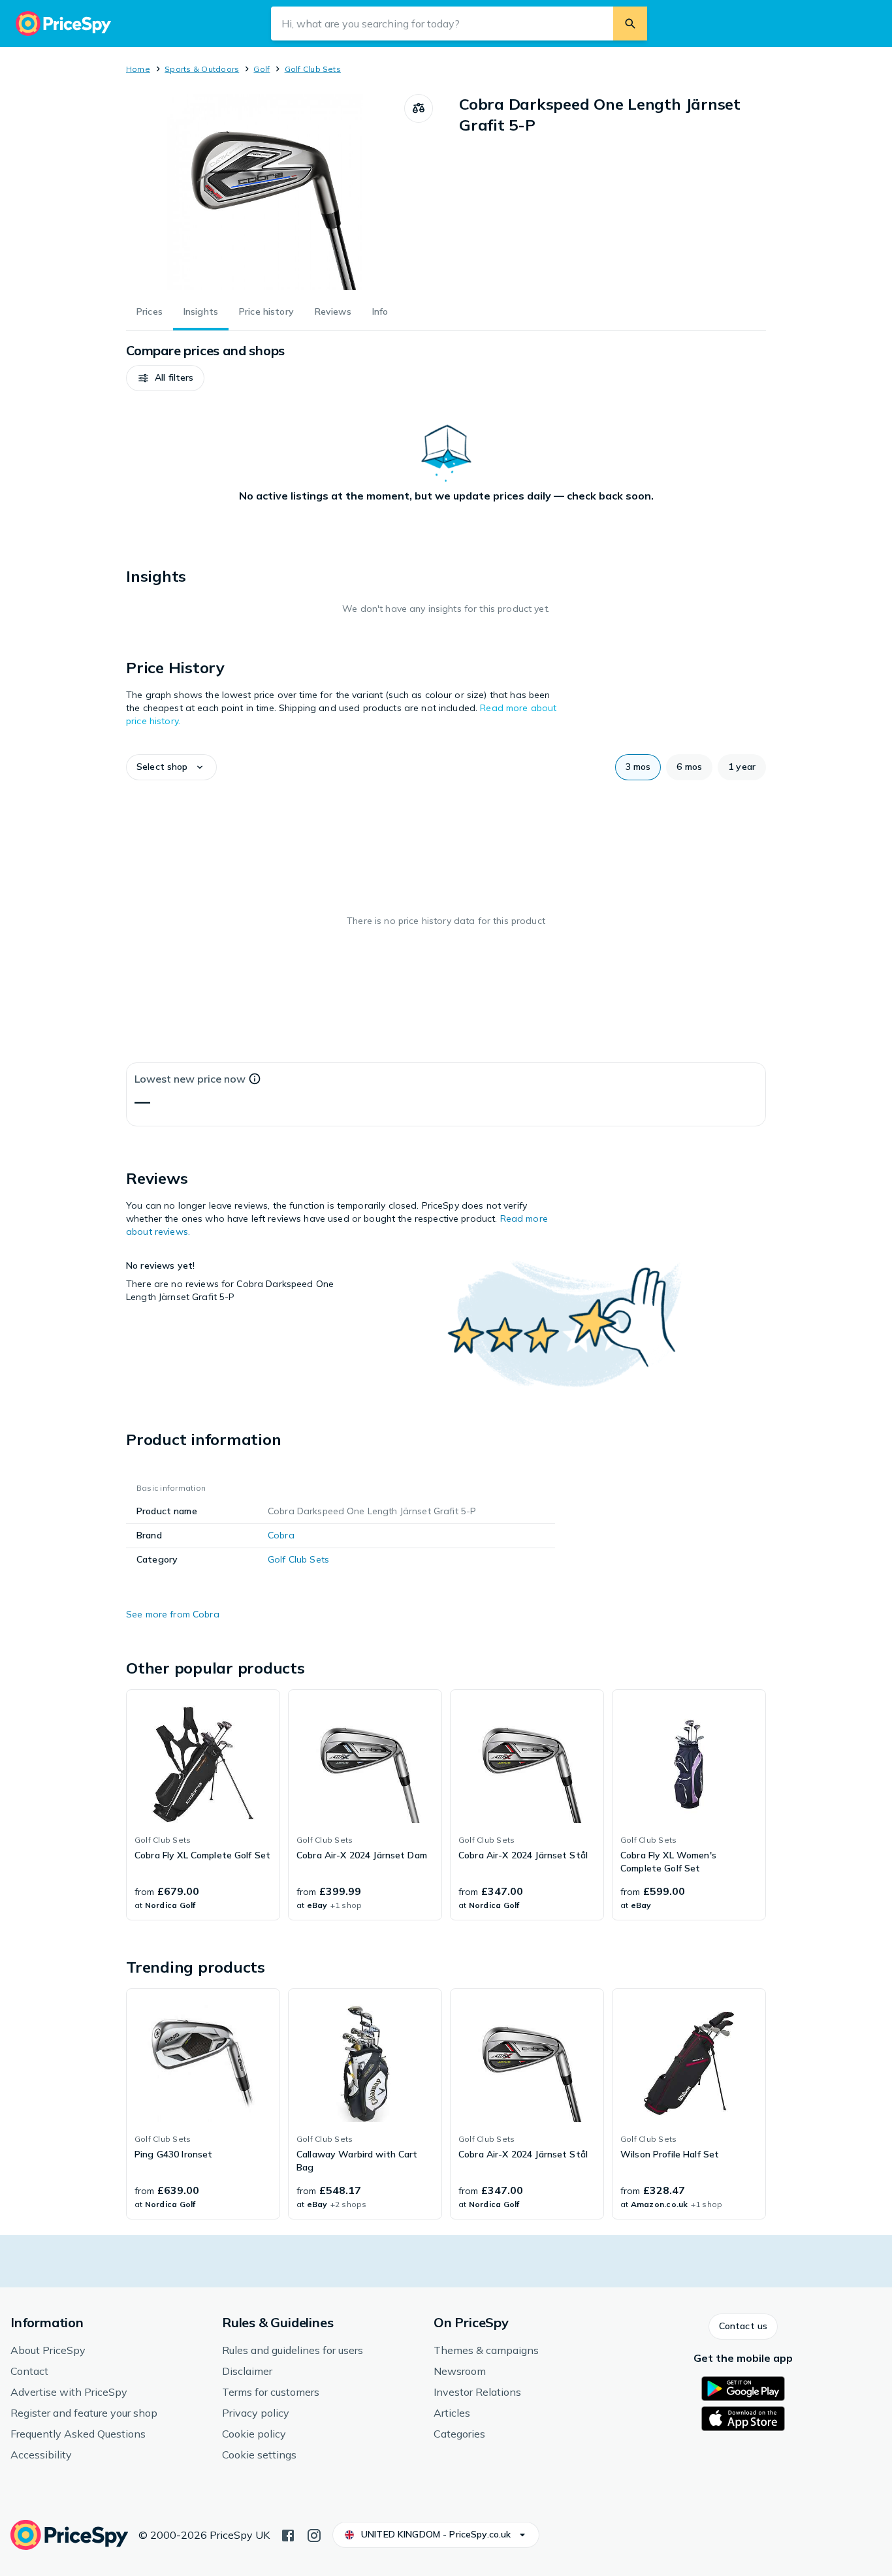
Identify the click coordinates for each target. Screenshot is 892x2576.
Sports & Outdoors (202, 69)
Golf (262, 69)
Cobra (281, 1535)
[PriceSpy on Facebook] (288, 2534)
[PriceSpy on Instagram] (314, 2534)
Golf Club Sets (313, 69)
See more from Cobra (173, 1614)
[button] (165, 378)
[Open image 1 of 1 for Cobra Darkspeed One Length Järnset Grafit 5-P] (265, 192)
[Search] (630, 24)
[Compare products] (419, 108)
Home (138, 69)
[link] (203, 1805)
